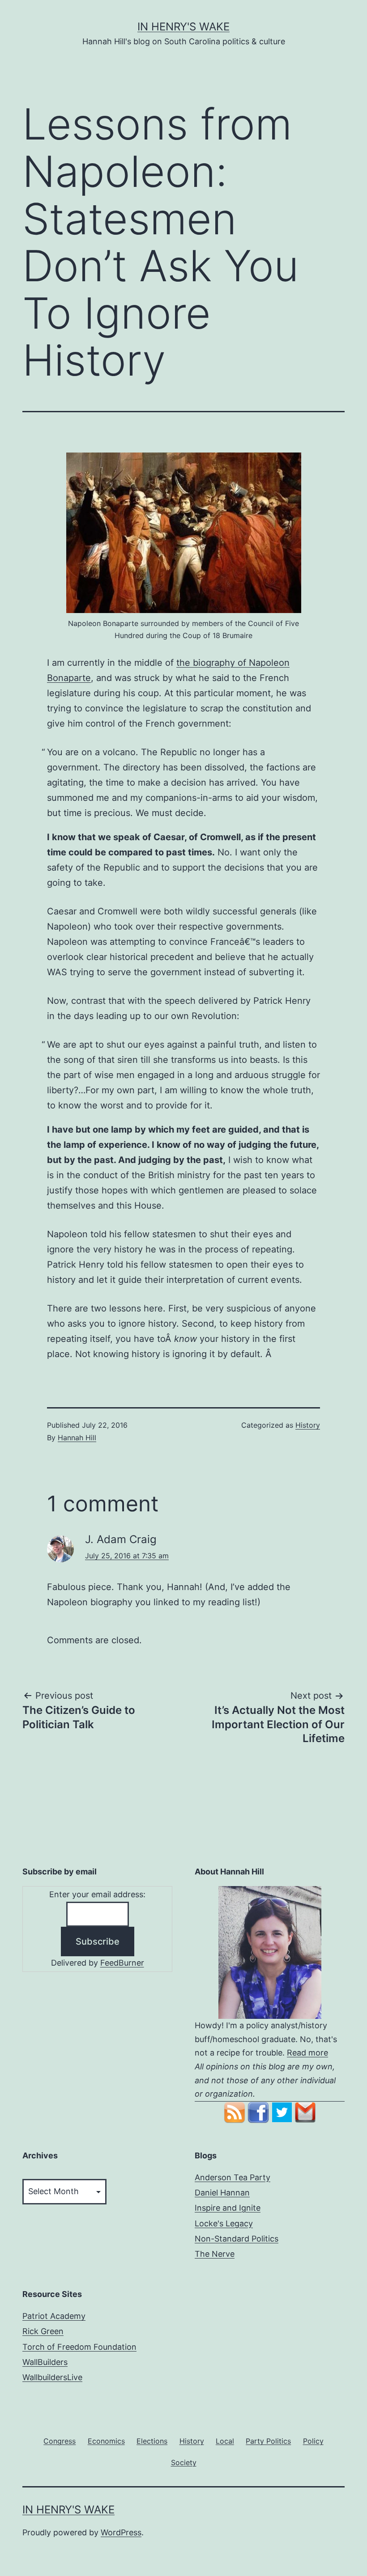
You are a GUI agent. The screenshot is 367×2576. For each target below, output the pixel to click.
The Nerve (215, 2254)
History (308, 1425)
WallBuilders (45, 2362)
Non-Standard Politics (237, 2239)
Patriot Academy (54, 2316)
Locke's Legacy (224, 2223)
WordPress (121, 2532)
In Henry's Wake (183, 27)
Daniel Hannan (222, 2193)
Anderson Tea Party (233, 2177)
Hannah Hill (77, 1438)
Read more (307, 2053)
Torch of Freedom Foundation (79, 2347)
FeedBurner (122, 1963)
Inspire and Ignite (228, 2208)
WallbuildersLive (52, 2377)
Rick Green (43, 2331)
